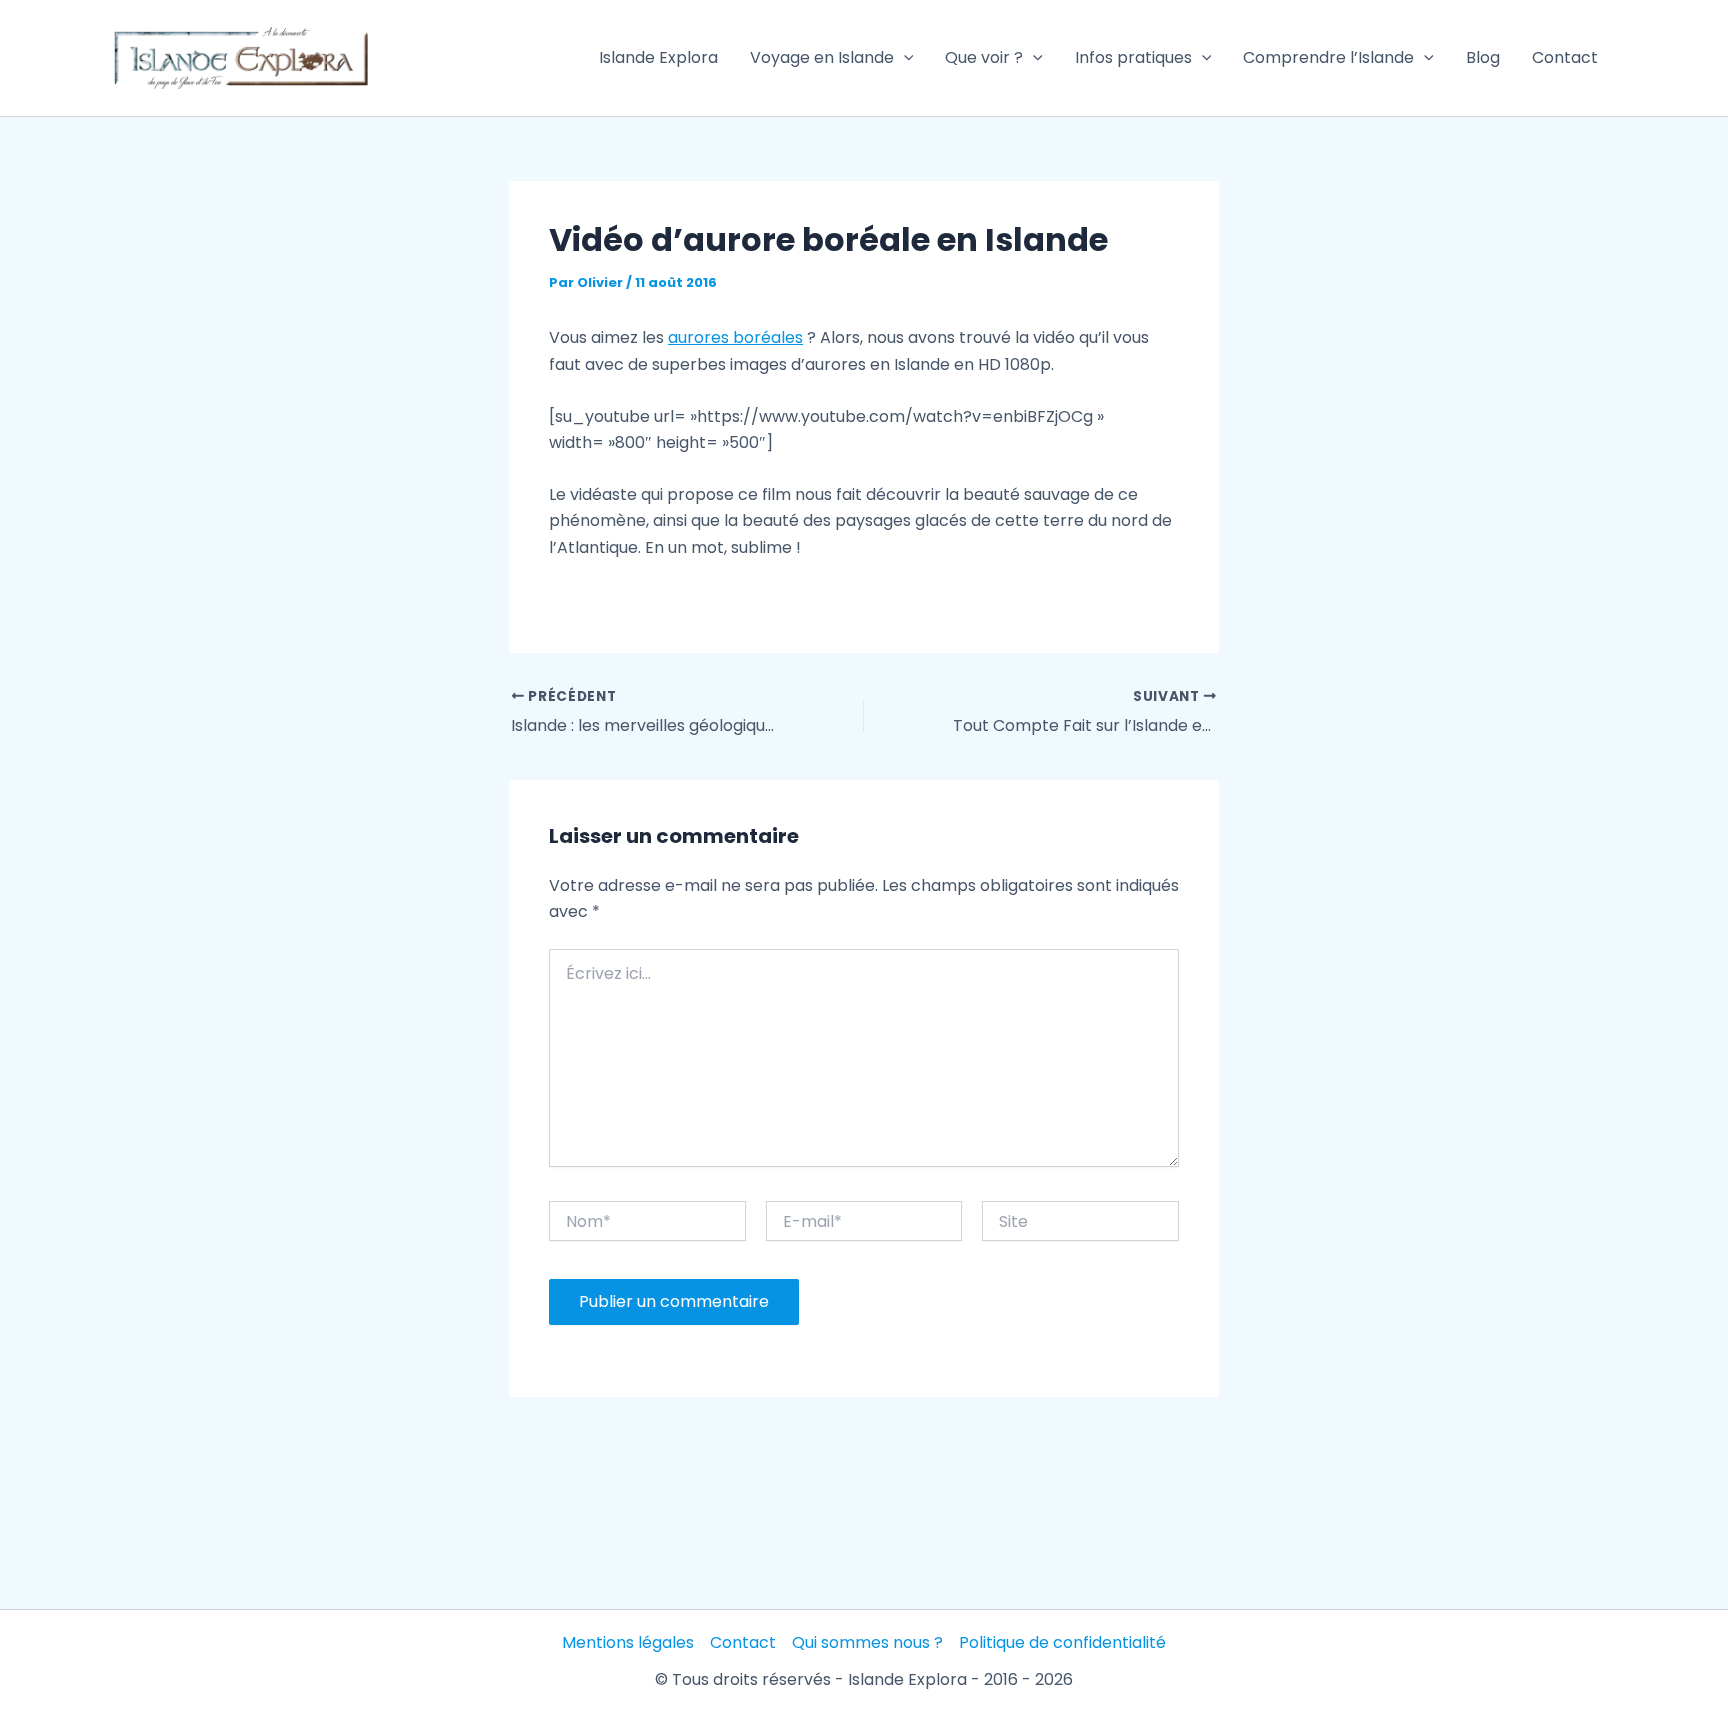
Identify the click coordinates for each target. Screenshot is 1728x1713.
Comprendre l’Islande (1328, 57)
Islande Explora (658, 57)
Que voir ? (984, 57)
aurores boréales (735, 337)
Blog (1483, 57)
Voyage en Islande (822, 57)
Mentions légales (628, 1642)
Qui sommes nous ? (867, 1642)
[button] (904, 58)
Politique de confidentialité (1062, 1642)
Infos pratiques (1133, 57)
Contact (1565, 57)
